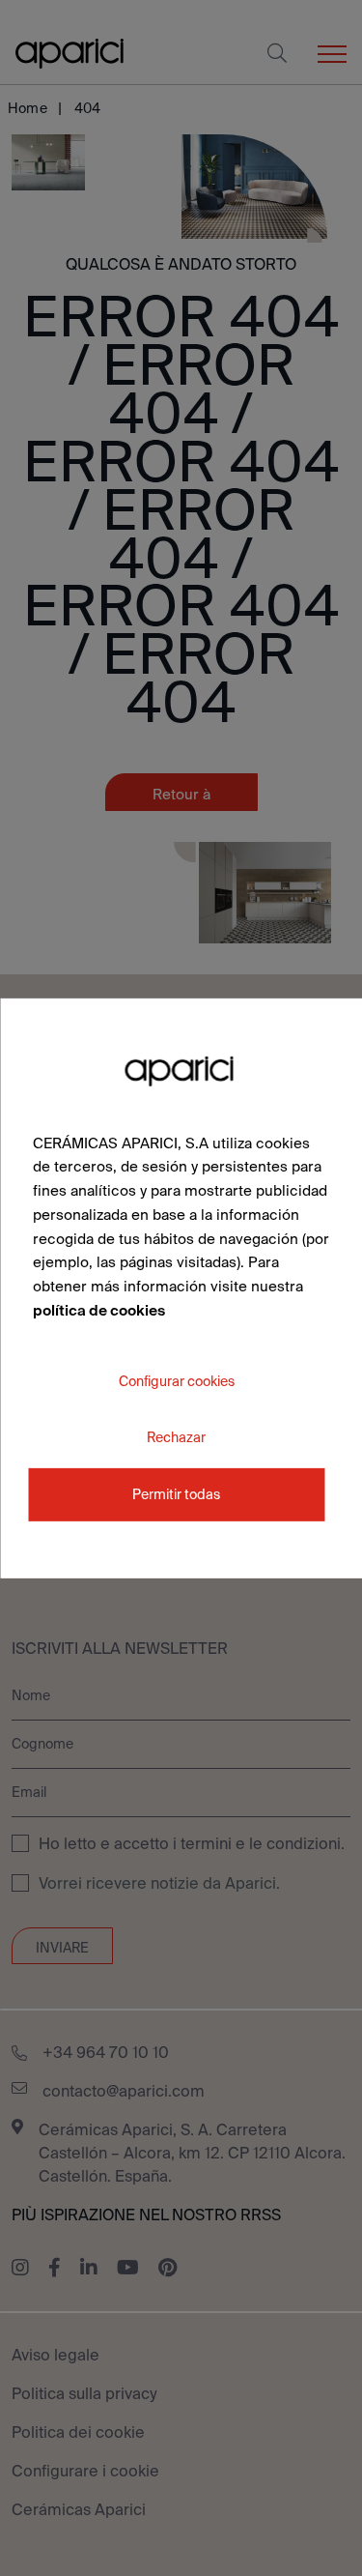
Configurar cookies (177, 1380)
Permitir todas (176, 1494)
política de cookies (99, 1310)
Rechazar (176, 1436)
